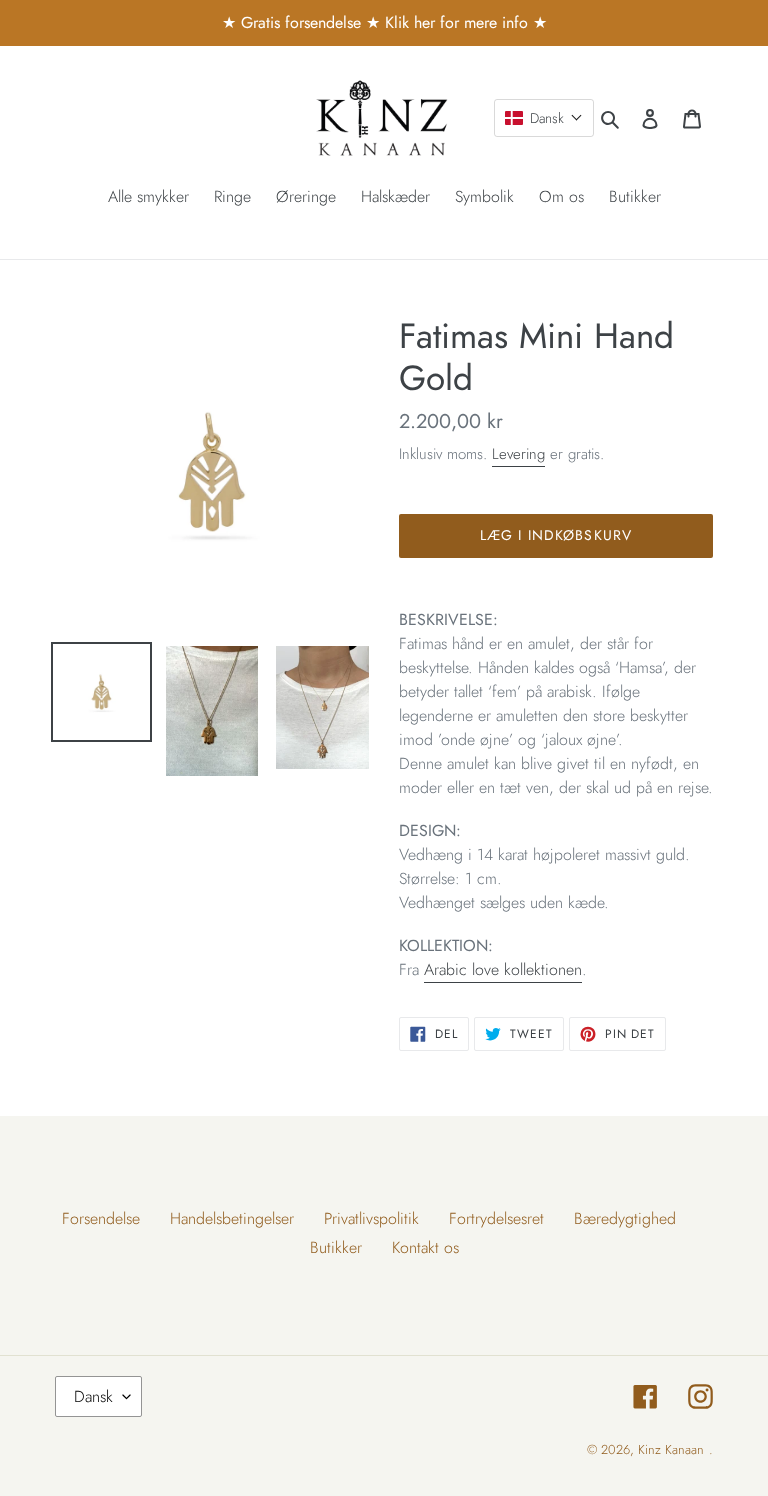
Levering (518, 454)
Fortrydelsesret (496, 1218)
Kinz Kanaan (671, 1449)
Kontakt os (425, 1247)
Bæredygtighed (625, 1218)
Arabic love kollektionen (503, 969)
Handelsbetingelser (232, 1218)
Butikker (336, 1247)
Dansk (93, 1396)
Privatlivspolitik (371, 1218)
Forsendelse (101, 1218)
